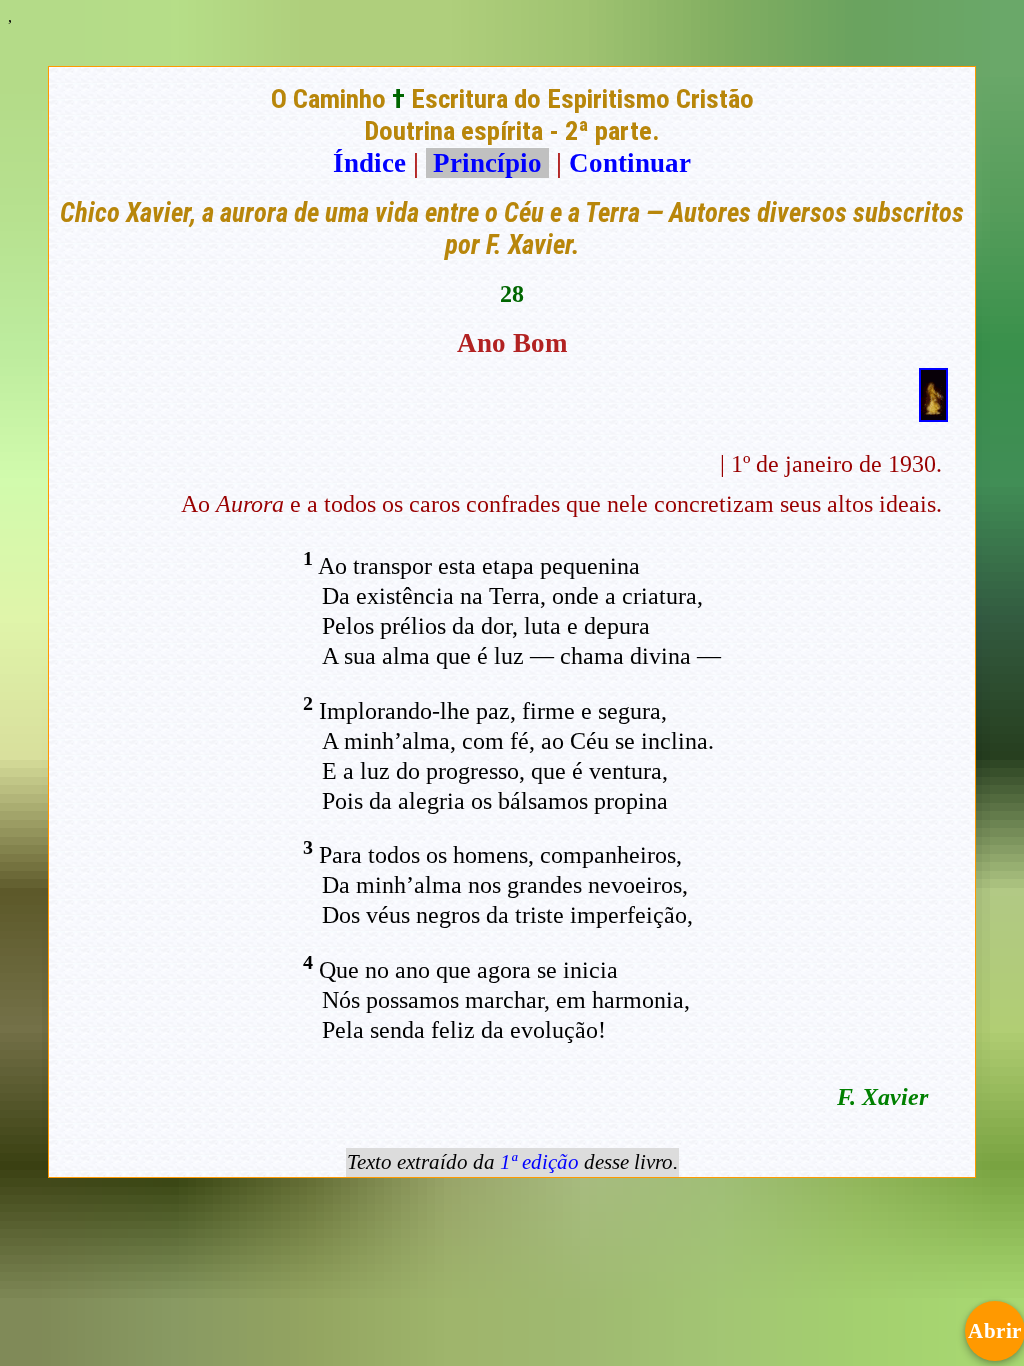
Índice (369, 163)
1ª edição (539, 1162)
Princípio (487, 163)
